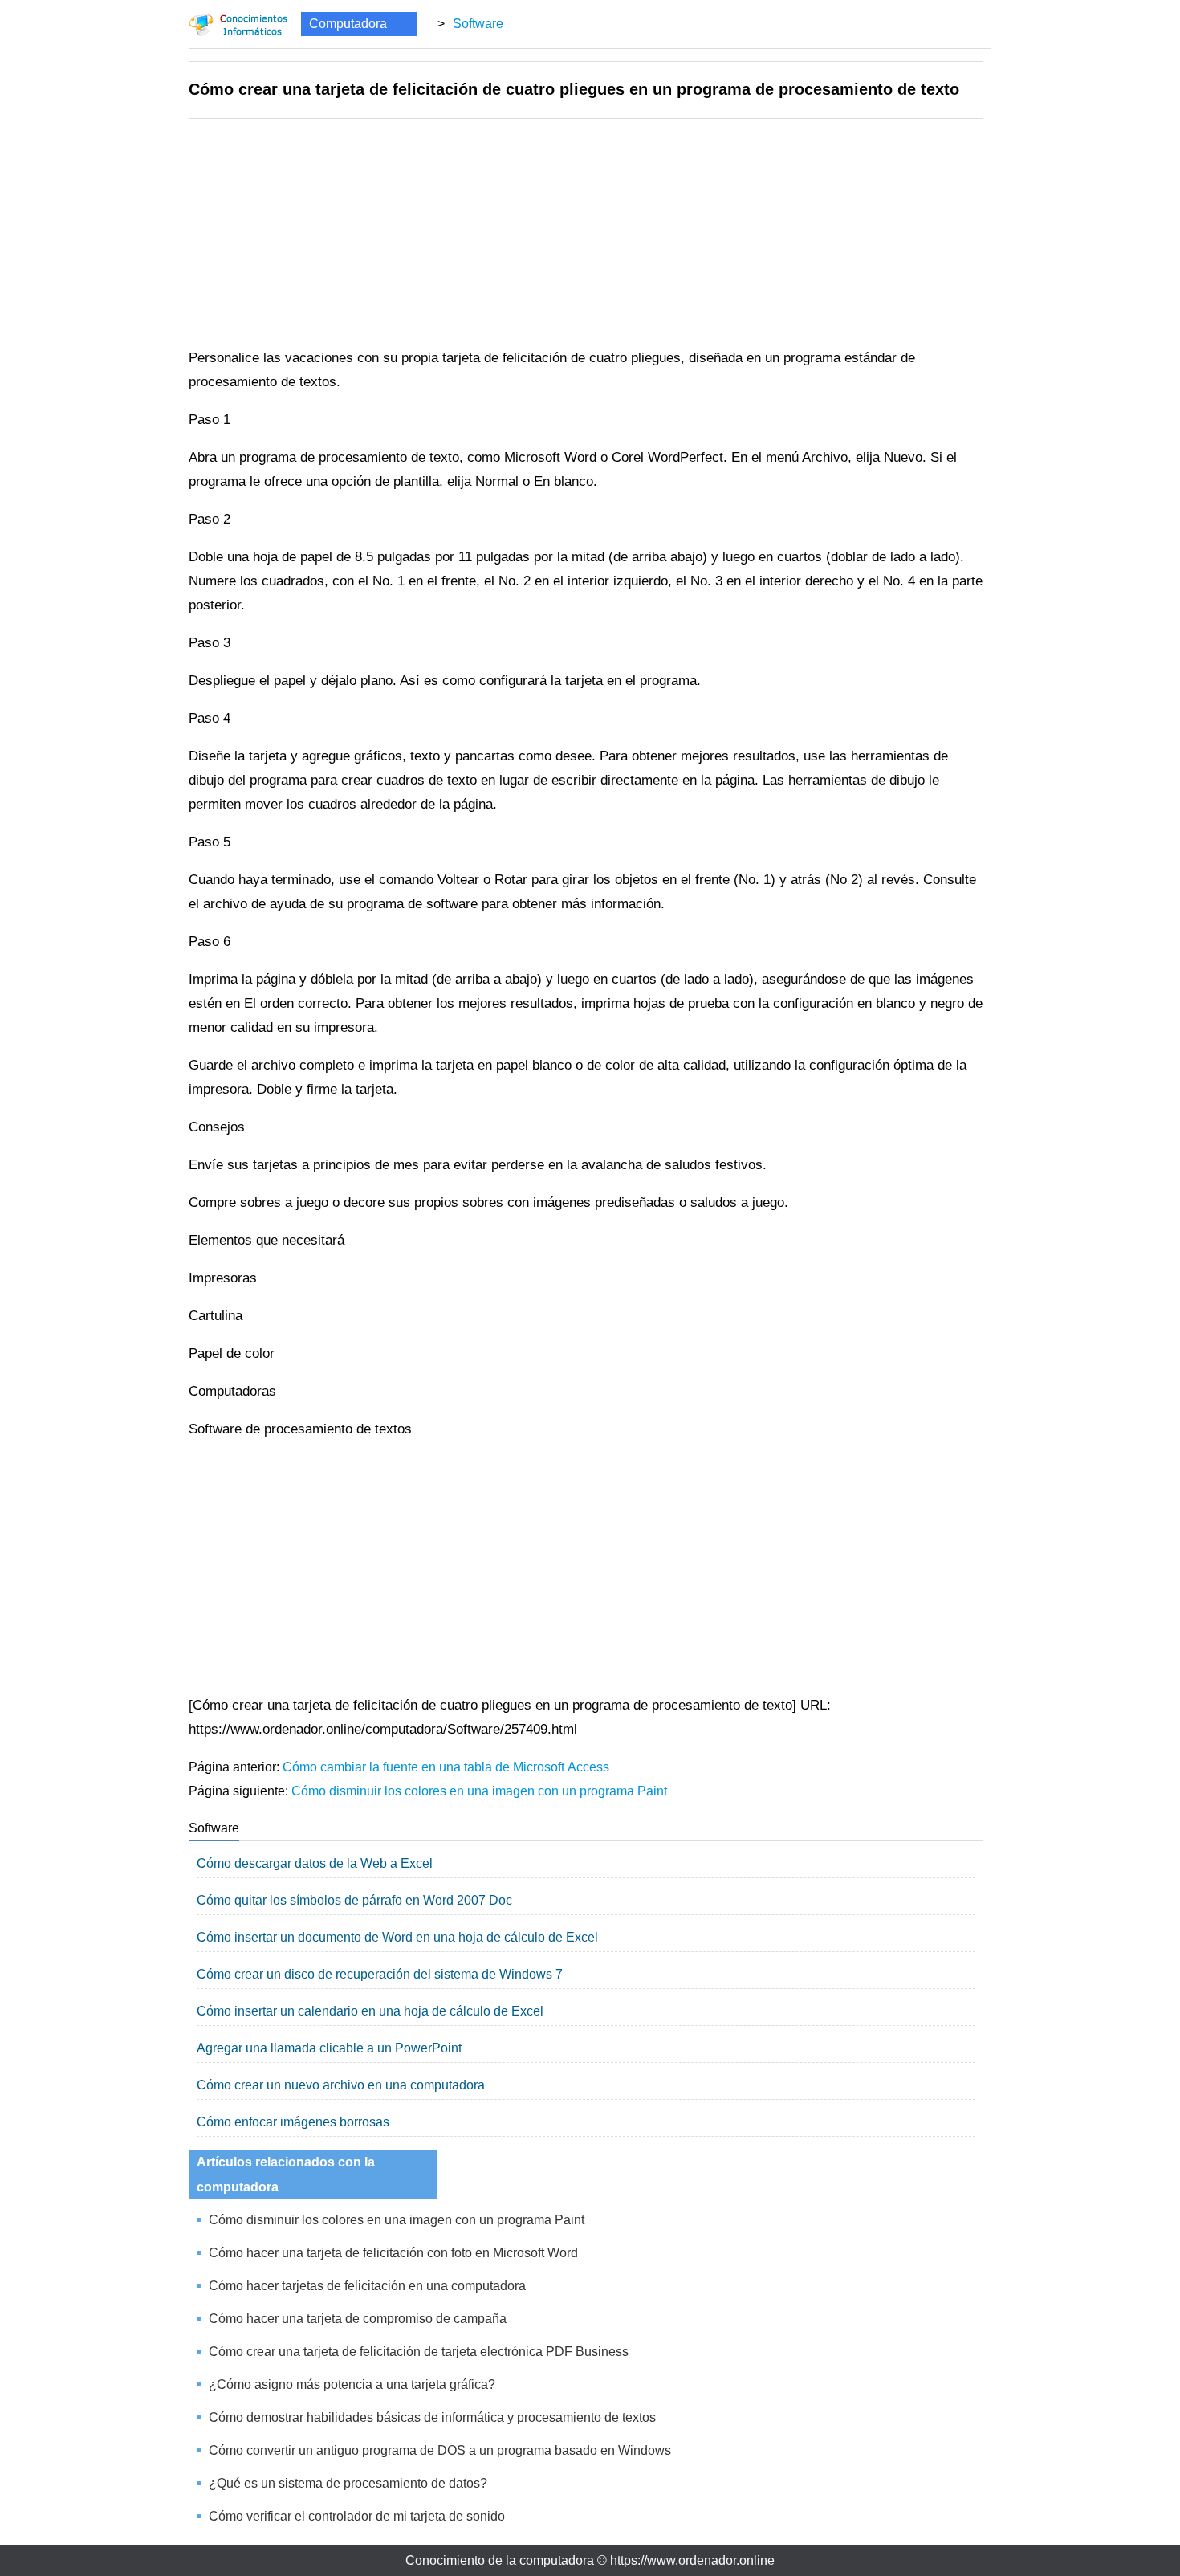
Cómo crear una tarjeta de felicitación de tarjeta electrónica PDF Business (419, 2352)
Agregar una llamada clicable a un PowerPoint (329, 2048)
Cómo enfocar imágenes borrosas (293, 2122)
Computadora (348, 24)
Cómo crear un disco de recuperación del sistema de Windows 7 (380, 1974)
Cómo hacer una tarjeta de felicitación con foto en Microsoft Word (393, 2253)
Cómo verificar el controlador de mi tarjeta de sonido (357, 2516)
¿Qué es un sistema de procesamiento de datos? (348, 2483)
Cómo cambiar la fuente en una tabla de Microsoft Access (446, 1767)
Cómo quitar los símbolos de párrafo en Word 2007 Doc (354, 1900)
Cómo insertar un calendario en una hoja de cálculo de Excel (370, 2011)
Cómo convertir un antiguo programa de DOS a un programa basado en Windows (440, 2450)
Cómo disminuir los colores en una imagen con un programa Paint (479, 1791)
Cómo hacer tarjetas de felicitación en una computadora (367, 2286)
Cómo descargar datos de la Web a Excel (315, 1863)
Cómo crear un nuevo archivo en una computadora (341, 2085)
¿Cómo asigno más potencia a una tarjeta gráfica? (352, 2384)
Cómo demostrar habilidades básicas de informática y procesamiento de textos (432, 2417)
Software (478, 24)
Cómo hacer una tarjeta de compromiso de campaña (358, 2319)
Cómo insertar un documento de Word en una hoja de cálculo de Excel (397, 1937)
